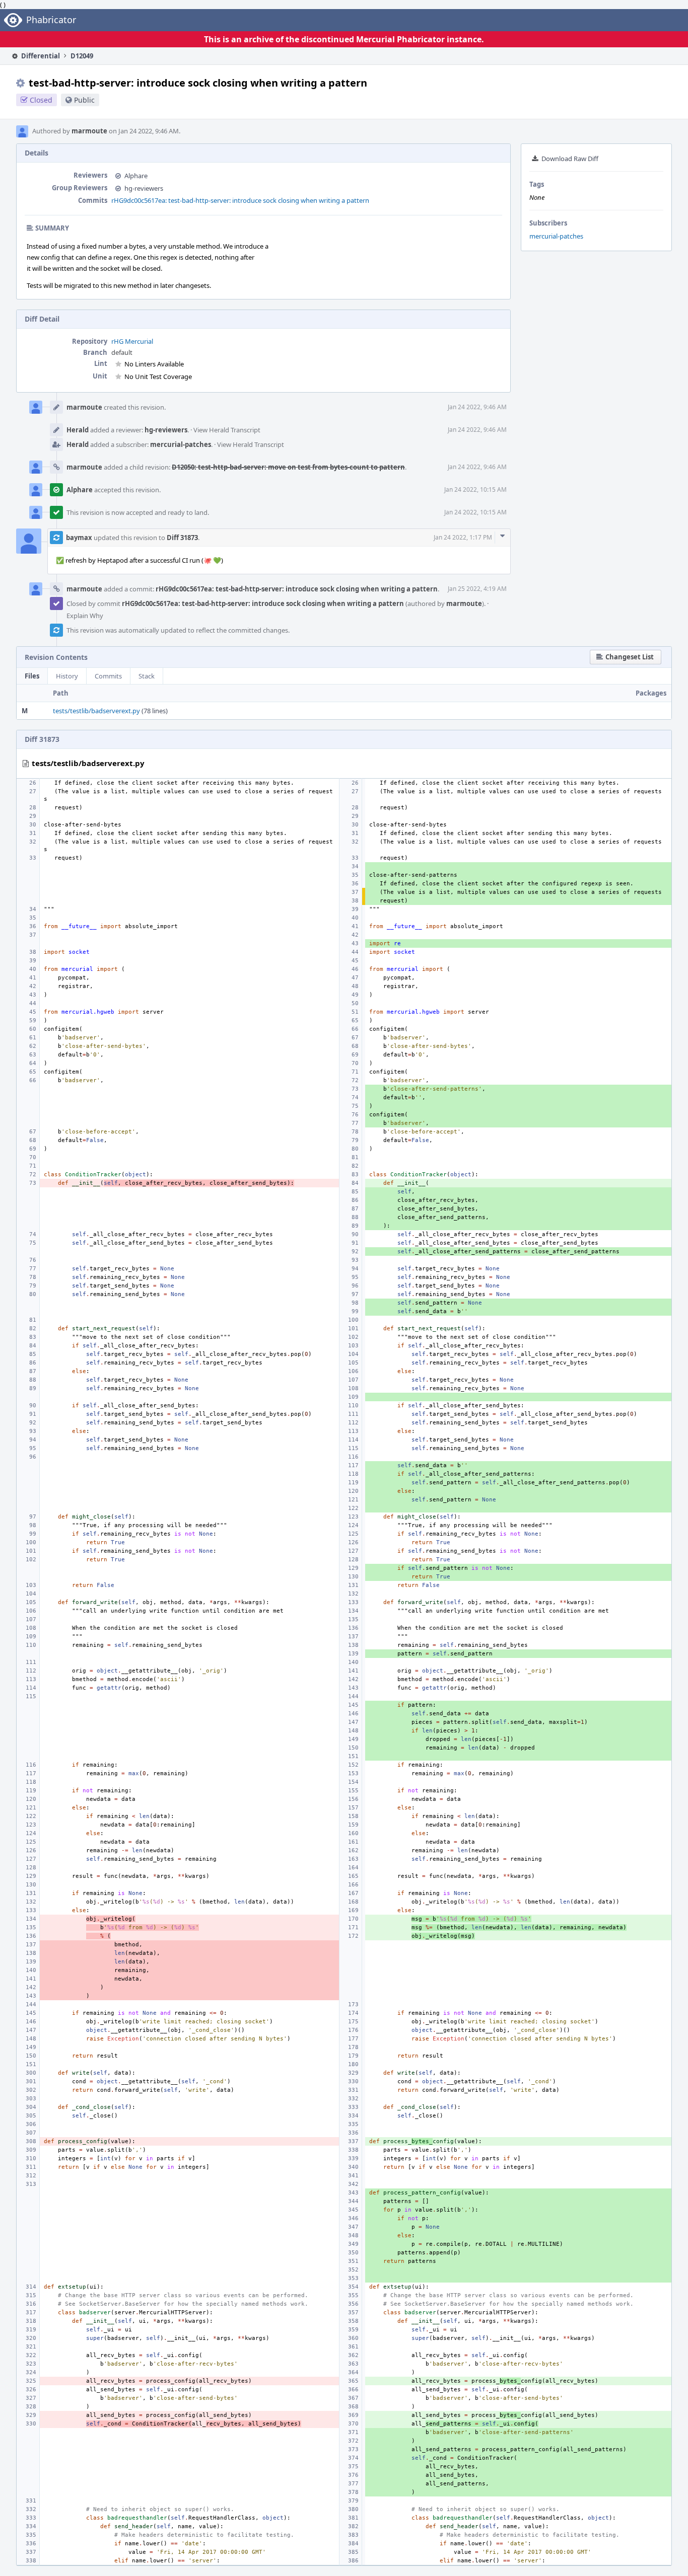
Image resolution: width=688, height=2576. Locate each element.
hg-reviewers (144, 188)
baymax (79, 538)
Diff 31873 (182, 538)
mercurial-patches (556, 236)
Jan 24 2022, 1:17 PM (463, 537)
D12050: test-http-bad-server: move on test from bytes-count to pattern (288, 467)
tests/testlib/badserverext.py (96, 711)
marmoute (89, 131)
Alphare (136, 176)
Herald (78, 430)
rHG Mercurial (132, 341)
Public (84, 100)
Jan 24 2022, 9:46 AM (477, 407)
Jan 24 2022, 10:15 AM (475, 489)
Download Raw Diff (570, 159)
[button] (626, 657)
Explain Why (85, 616)
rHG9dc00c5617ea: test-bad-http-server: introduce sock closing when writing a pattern (240, 200)
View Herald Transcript (227, 430)
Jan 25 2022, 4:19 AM (477, 589)
